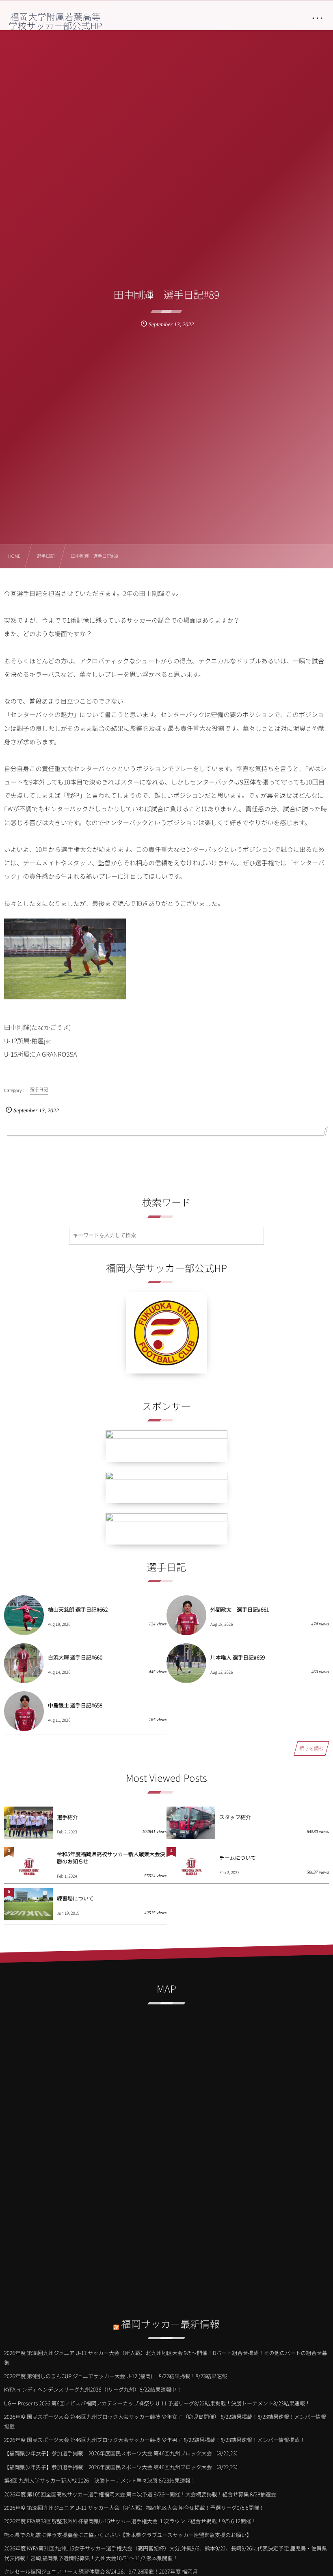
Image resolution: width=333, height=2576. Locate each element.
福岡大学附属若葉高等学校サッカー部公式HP (55, 21)
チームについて (238, 1858)
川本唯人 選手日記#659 (238, 1657)
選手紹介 (67, 1817)
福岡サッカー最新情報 (171, 2324)
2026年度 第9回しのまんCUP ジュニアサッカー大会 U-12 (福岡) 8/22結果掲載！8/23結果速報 (116, 2376)
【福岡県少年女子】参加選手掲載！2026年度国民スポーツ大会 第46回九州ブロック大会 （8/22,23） (122, 2453)
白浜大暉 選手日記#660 (75, 1657)
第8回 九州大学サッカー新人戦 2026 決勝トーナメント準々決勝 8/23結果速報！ (100, 2480)
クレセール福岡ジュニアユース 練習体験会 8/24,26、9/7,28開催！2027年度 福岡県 (101, 2571)
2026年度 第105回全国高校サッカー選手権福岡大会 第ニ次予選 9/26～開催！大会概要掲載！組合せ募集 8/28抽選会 (140, 2494)
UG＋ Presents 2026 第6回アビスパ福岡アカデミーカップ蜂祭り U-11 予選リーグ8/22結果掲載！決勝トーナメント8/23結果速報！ (157, 2403)
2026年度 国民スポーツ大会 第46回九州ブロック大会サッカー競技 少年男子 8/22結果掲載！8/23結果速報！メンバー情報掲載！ (155, 2440)
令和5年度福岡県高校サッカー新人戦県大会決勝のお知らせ (111, 1858)
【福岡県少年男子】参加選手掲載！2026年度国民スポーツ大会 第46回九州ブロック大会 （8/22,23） (122, 2467)
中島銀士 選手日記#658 (75, 1705)
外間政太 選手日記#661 (240, 1609)
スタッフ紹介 (235, 1817)
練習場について (75, 1898)
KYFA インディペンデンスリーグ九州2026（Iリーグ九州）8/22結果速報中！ (93, 2389)
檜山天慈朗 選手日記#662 (78, 1609)
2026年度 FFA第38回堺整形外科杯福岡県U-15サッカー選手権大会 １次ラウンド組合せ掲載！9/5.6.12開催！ (130, 2521)
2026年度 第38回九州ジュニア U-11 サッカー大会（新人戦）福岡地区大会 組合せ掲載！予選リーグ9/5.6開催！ (134, 2508)
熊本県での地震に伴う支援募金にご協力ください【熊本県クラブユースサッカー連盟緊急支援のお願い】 (128, 2535)
